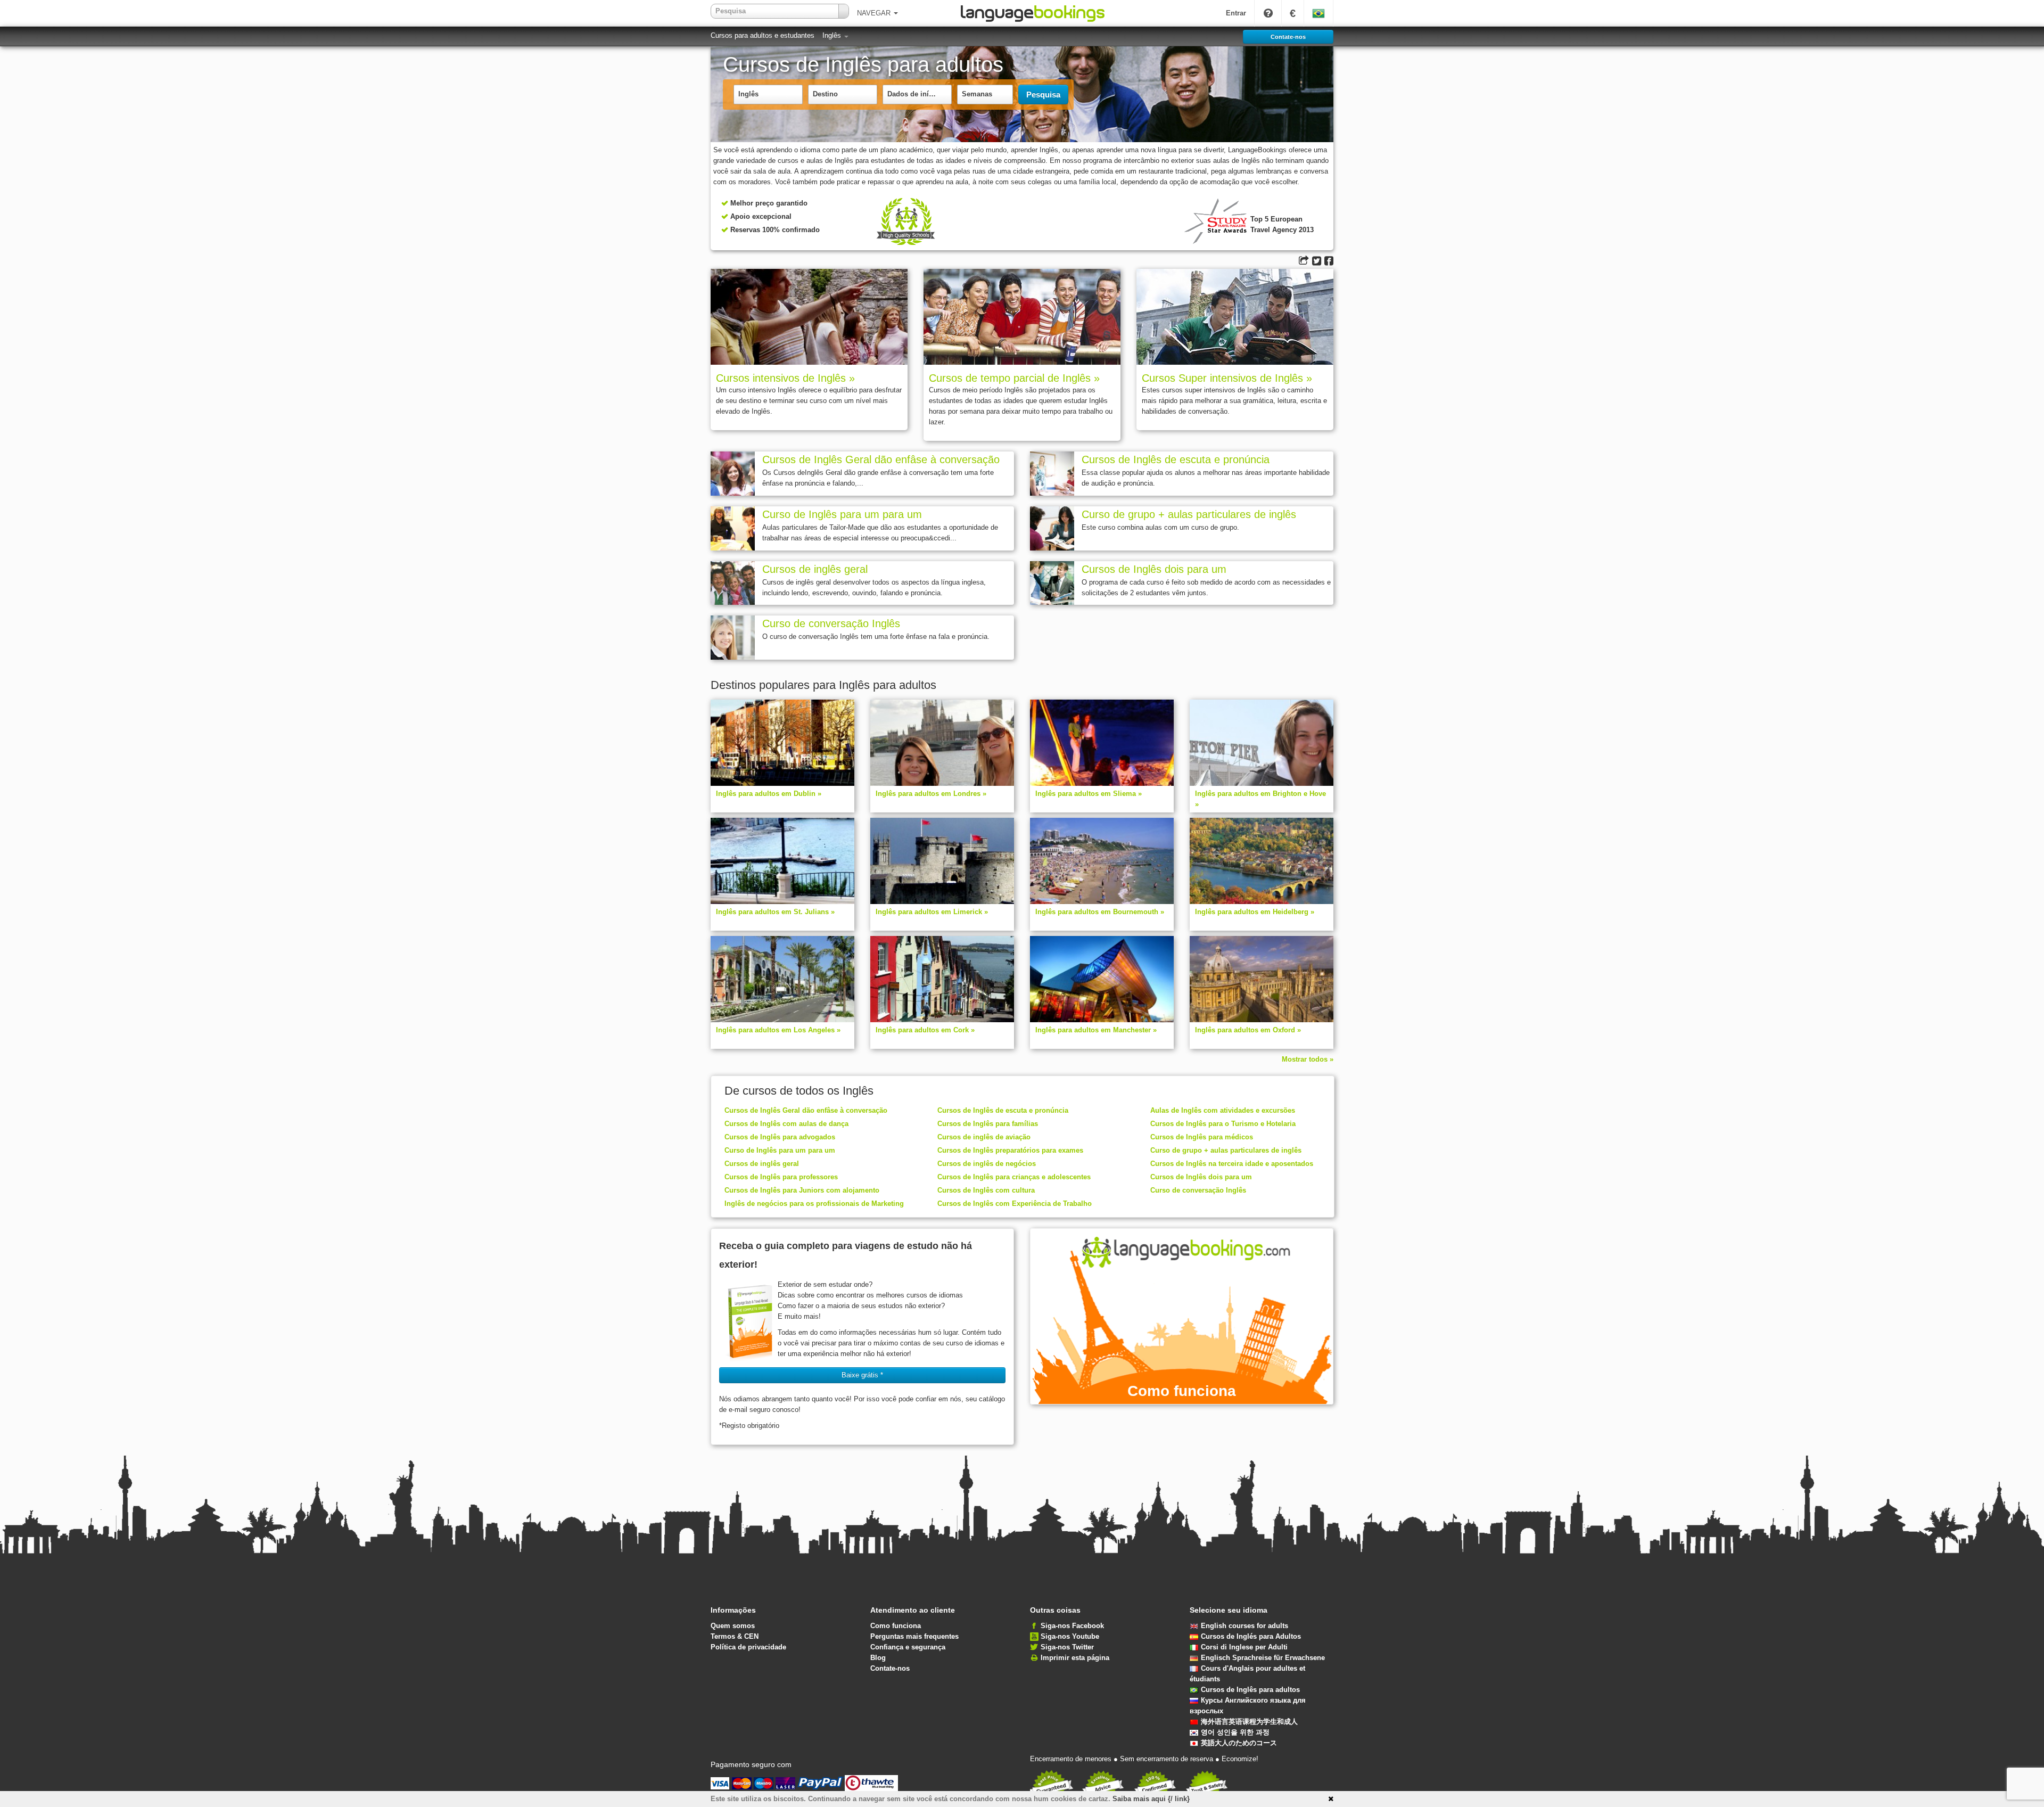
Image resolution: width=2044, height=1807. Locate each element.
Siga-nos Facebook (1072, 1626)
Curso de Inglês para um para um (842, 514)
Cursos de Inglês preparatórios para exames (1010, 1150)
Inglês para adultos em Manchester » (1096, 1030)
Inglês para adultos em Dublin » (769, 794)
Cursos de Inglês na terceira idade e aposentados (1232, 1164)
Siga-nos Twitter (1067, 1647)
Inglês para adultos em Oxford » (1248, 1030)
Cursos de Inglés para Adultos (1251, 1636)
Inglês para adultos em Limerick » (932, 912)
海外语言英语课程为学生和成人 (1249, 1722)
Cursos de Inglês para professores (781, 1177)
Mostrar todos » (1308, 1059)
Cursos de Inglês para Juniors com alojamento (802, 1190)
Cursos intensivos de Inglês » (785, 378)
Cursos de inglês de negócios (987, 1164)
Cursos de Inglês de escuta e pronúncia (1176, 459)
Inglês (833, 35)
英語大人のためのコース (1239, 1743)
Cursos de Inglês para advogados (780, 1137)
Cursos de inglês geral (815, 569)
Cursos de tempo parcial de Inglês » (1014, 378)
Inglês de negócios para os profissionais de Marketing (814, 1204)
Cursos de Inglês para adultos (1250, 1690)
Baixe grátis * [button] (862, 1375)
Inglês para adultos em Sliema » (1089, 794)
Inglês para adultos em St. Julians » (775, 912)
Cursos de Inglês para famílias (988, 1124)
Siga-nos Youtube (1070, 1636)
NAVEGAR (875, 13)
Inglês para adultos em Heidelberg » (1255, 912)
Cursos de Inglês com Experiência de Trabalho (1015, 1204)
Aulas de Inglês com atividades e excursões (1223, 1110)
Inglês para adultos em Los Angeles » (778, 1030)
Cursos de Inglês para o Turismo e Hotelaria (1223, 1124)
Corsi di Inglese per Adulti (1244, 1647)
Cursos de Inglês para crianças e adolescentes (1014, 1177)
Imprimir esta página (1075, 1658)
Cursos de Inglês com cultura (986, 1190)
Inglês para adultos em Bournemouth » (1100, 912)
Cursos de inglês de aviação (984, 1137)
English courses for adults (1244, 1626)
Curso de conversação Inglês (831, 623)
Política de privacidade (748, 1647)
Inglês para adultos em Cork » (925, 1030)
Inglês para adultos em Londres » (931, 794)
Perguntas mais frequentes (914, 1636)
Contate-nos (890, 1668)
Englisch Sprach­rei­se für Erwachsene (1263, 1658)
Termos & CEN (735, 1636)
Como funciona (896, 1626)
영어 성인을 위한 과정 (1235, 1732)
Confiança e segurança (908, 1647)
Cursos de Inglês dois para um (1154, 569)
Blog (878, 1658)
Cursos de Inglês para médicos (1202, 1137)
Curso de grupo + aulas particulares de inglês (1189, 514)
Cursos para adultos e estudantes (763, 35)
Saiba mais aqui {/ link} (1151, 1799)
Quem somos (733, 1626)
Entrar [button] (1236, 13)
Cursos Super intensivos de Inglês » (1227, 378)
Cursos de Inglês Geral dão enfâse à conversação (881, 459)
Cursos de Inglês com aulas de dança (786, 1124)
